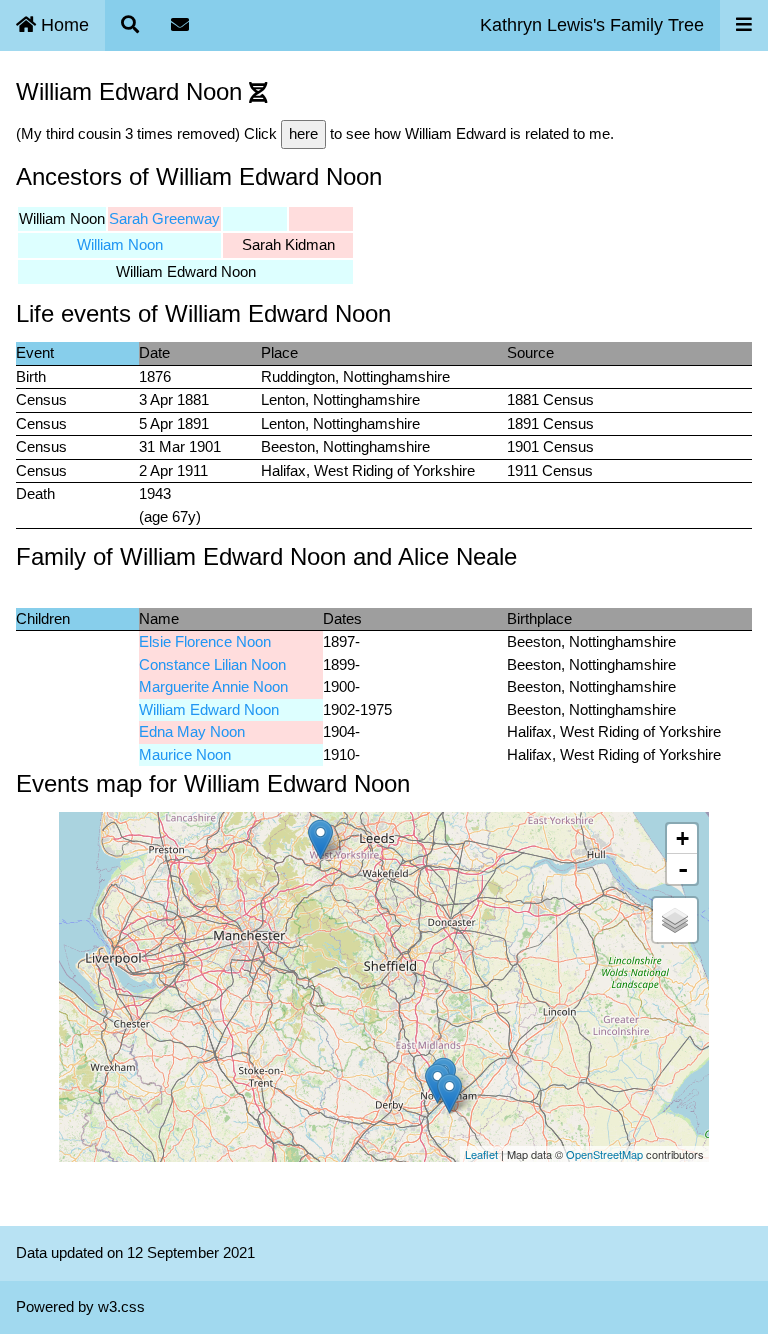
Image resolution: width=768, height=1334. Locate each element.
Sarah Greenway (164, 218)
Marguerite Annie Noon (213, 686)
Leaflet (481, 1154)
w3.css (121, 1306)
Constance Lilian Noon (212, 664)
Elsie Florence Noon (205, 641)
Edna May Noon (192, 731)
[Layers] (675, 920)
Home (62, 25)
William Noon (120, 244)
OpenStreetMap (604, 1154)
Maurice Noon (185, 754)
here (303, 133)
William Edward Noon (209, 709)
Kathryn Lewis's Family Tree (592, 25)
